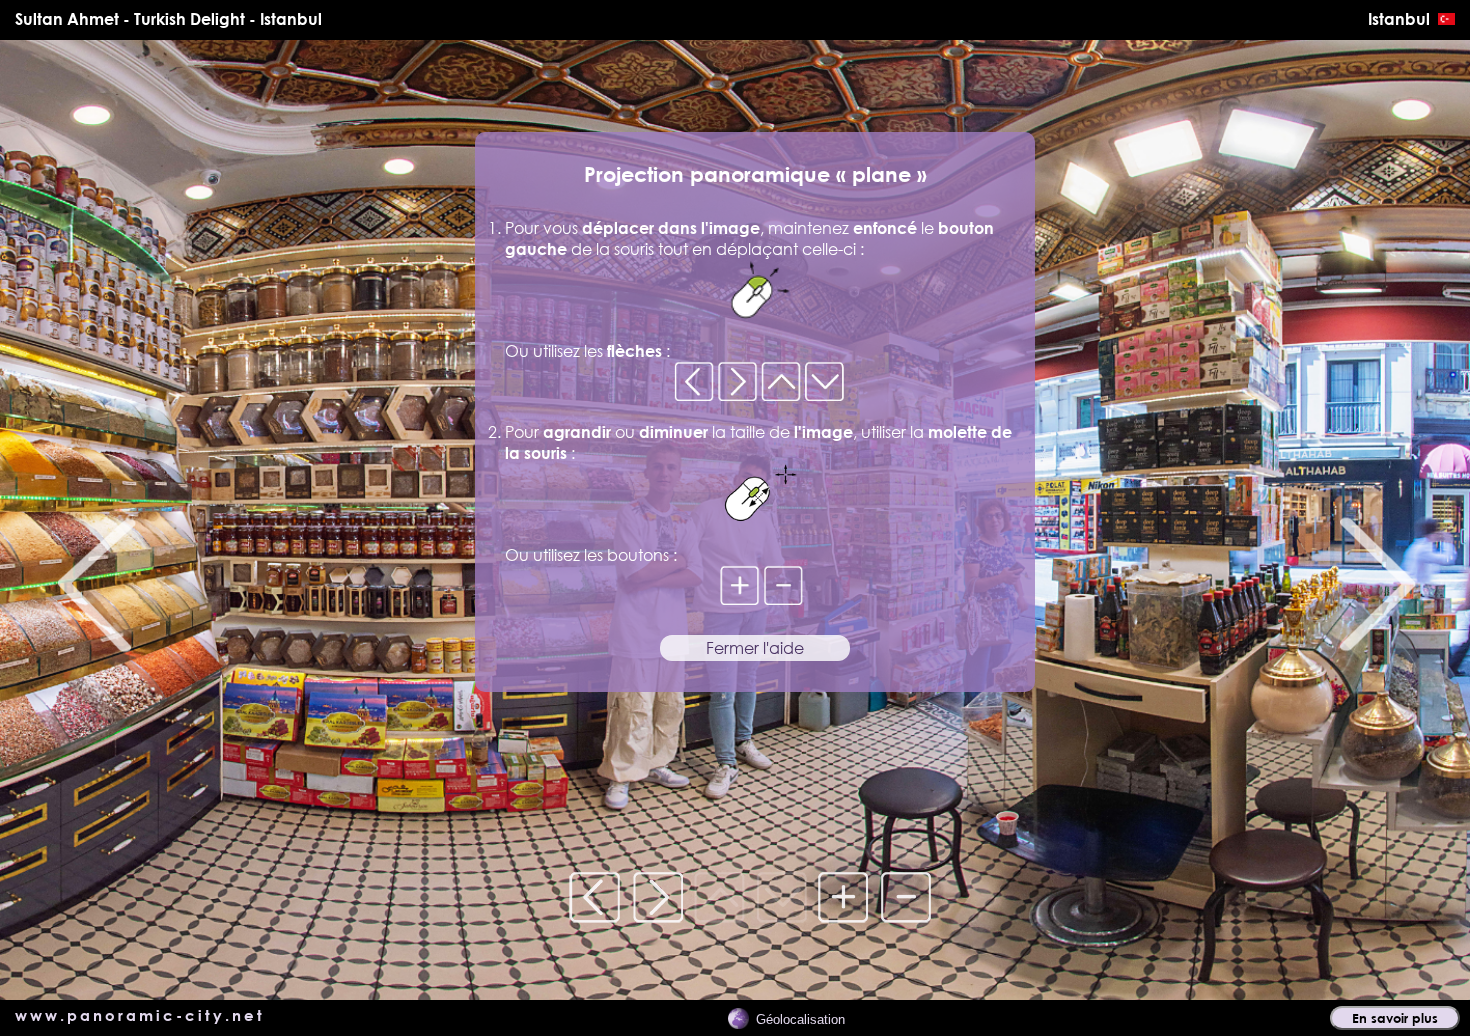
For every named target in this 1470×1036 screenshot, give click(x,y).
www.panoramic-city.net (140, 1015)
